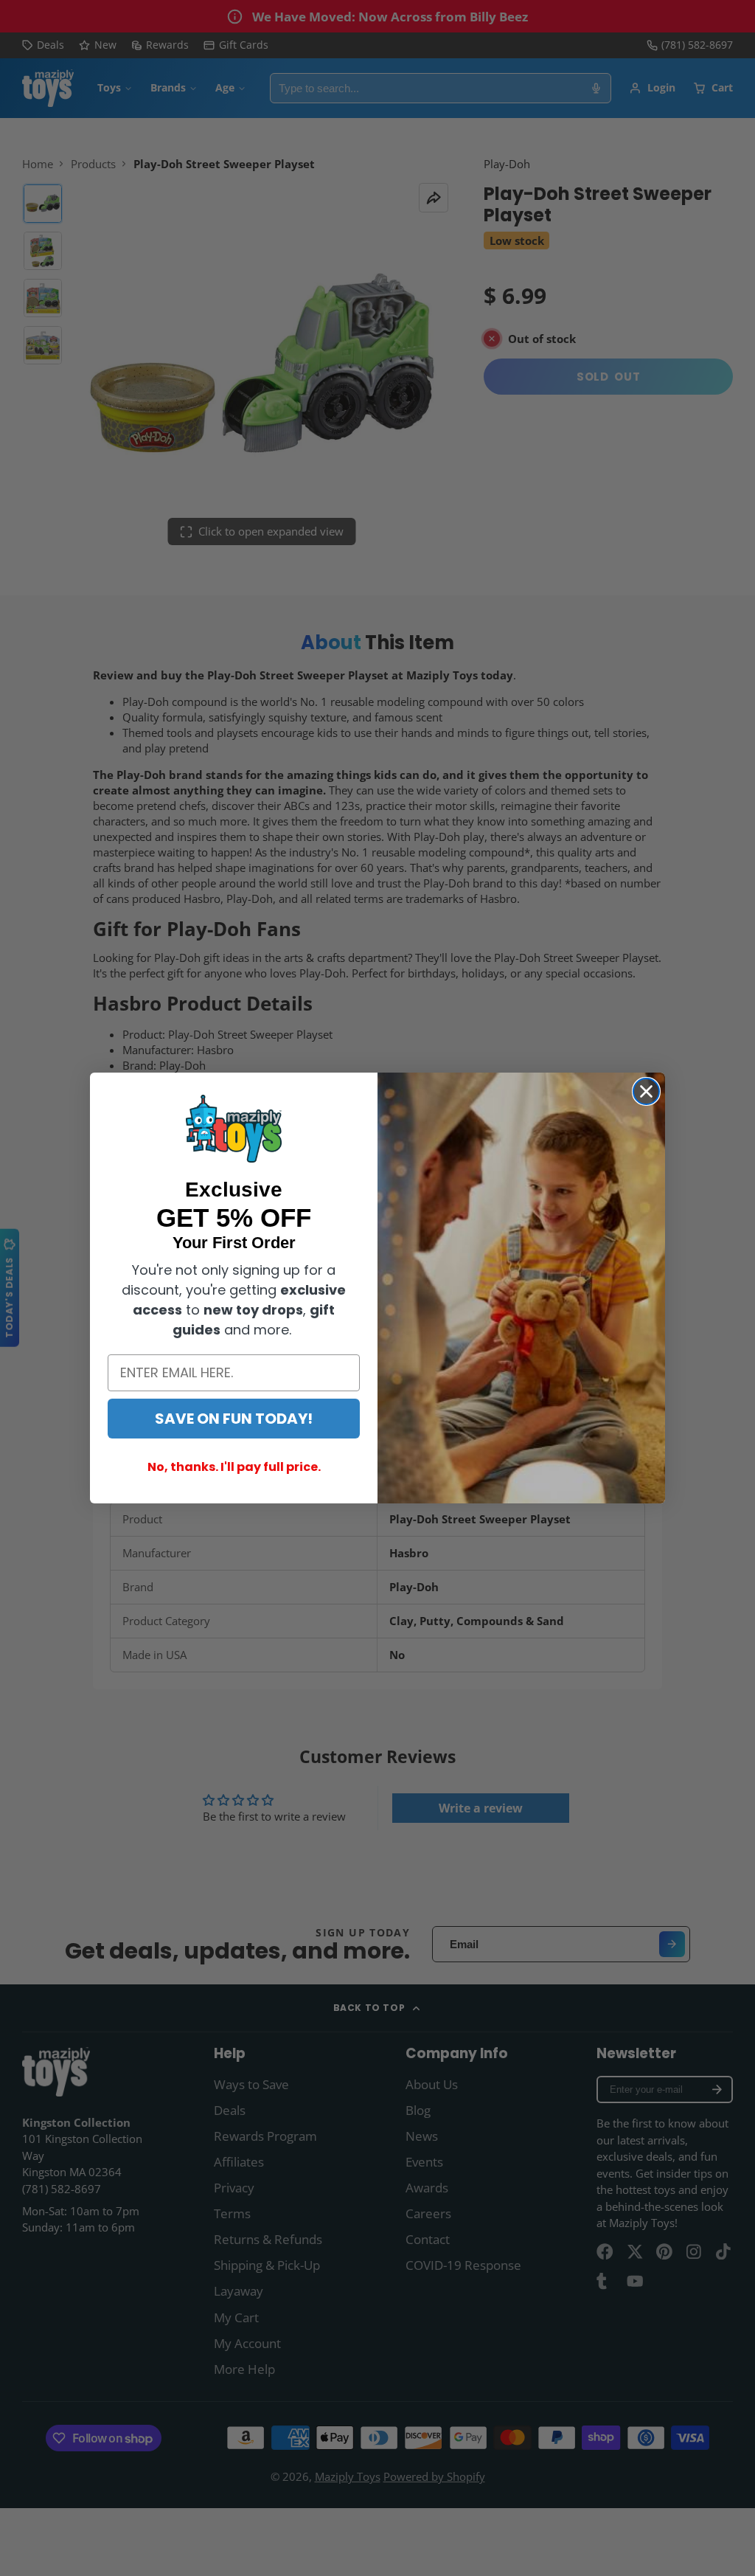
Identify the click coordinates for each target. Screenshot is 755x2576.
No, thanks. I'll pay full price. (234, 1467)
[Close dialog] (646, 1091)
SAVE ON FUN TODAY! (234, 1419)
